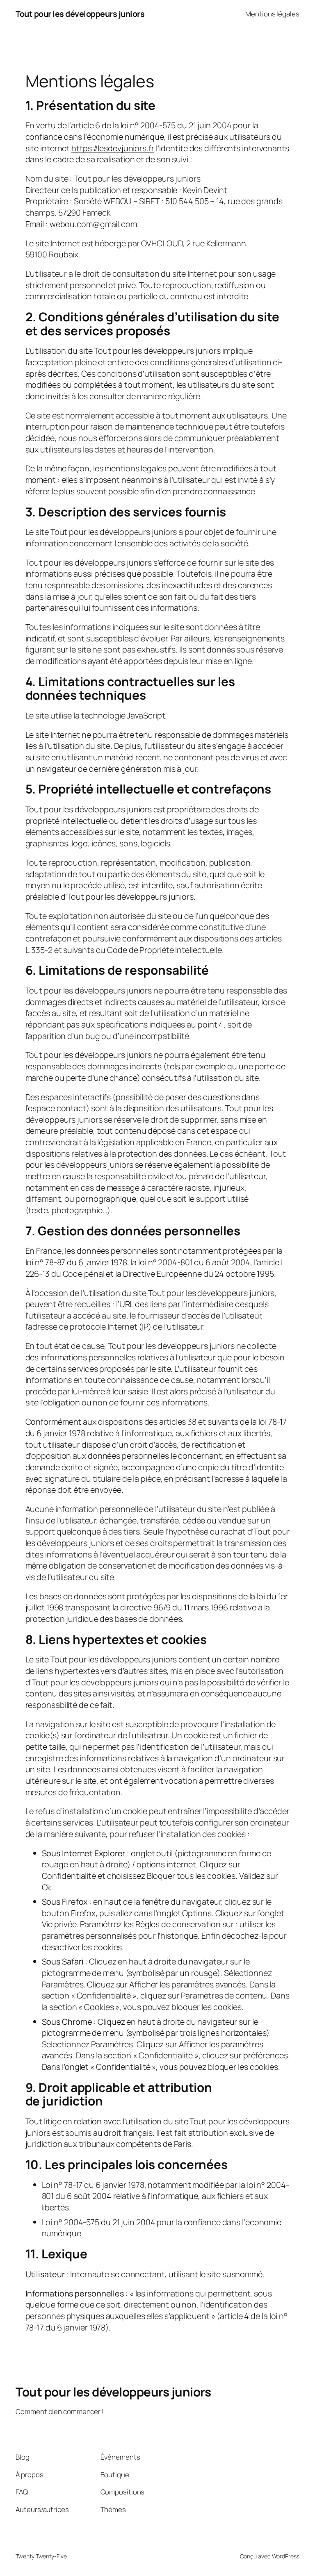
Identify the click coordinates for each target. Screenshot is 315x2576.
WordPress (286, 2556)
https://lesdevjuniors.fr (113, 148)
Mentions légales (272, 14)
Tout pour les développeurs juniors (80, 14)
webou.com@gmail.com (93, 224)
